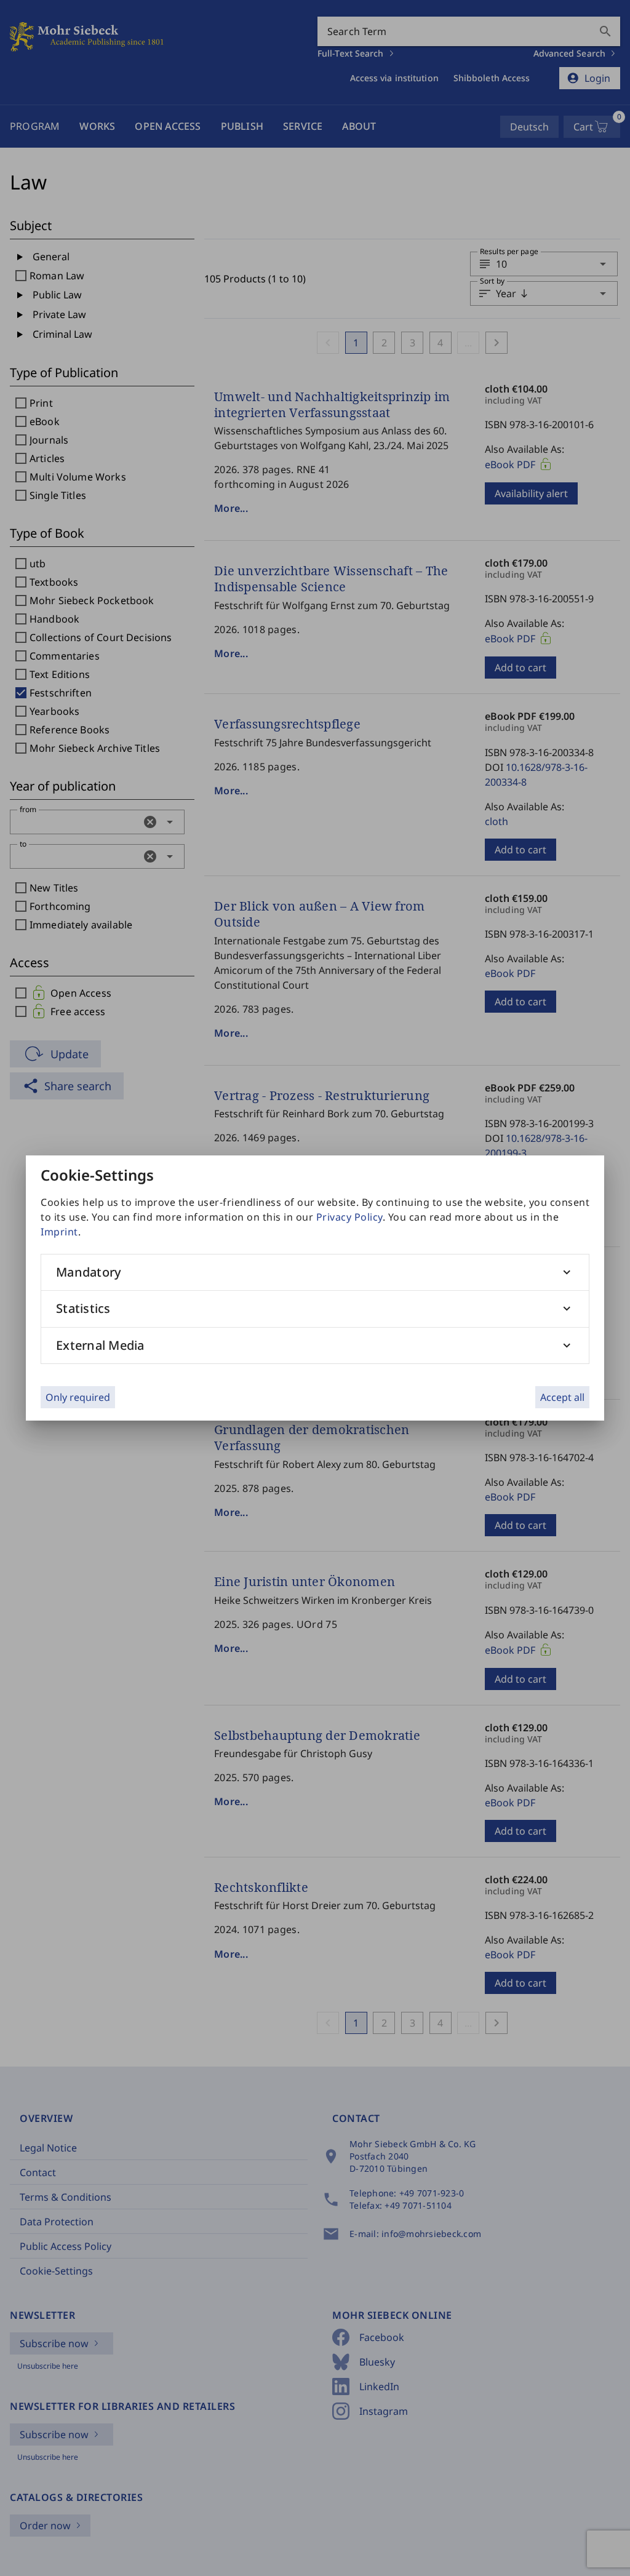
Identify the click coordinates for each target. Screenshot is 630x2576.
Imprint (59, 1232)
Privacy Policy (349, 1217)
